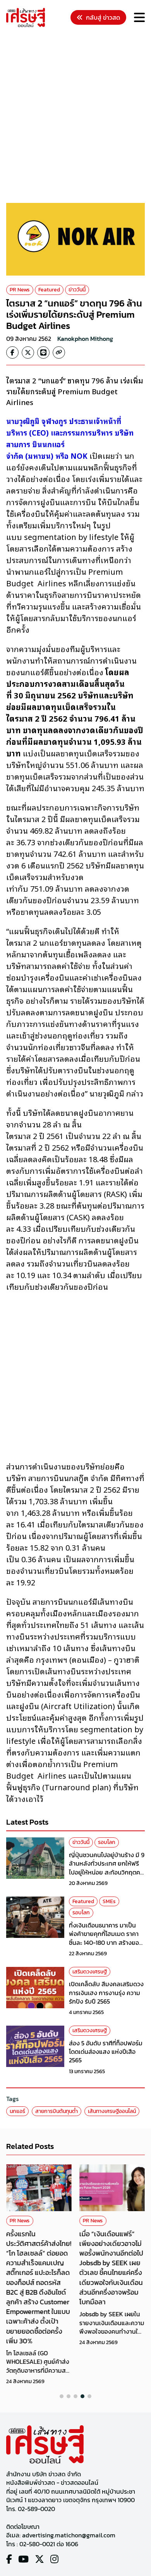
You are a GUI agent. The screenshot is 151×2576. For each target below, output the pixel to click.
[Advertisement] (75, 116)
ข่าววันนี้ (77, 290)
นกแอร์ (17, 2111)
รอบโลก (107, 1842)
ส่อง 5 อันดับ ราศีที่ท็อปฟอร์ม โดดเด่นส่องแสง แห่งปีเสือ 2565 (106, 2052)
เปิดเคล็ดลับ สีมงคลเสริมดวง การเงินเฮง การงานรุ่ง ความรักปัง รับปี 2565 (106, 1993)
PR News (20, 290)
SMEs (109, 1901)
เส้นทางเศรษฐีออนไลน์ (112, 2111)
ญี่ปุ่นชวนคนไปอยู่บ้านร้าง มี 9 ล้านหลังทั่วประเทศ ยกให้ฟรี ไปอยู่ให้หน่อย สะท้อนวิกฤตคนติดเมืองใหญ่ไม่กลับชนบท (107, 1868)
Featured (49, 290)
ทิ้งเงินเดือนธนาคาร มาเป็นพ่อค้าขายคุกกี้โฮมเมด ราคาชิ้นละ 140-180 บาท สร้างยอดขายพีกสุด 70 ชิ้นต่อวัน (106, 1938)
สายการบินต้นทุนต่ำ (57, 2111)
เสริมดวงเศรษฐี (90, 1972)
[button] (62, 2396)
